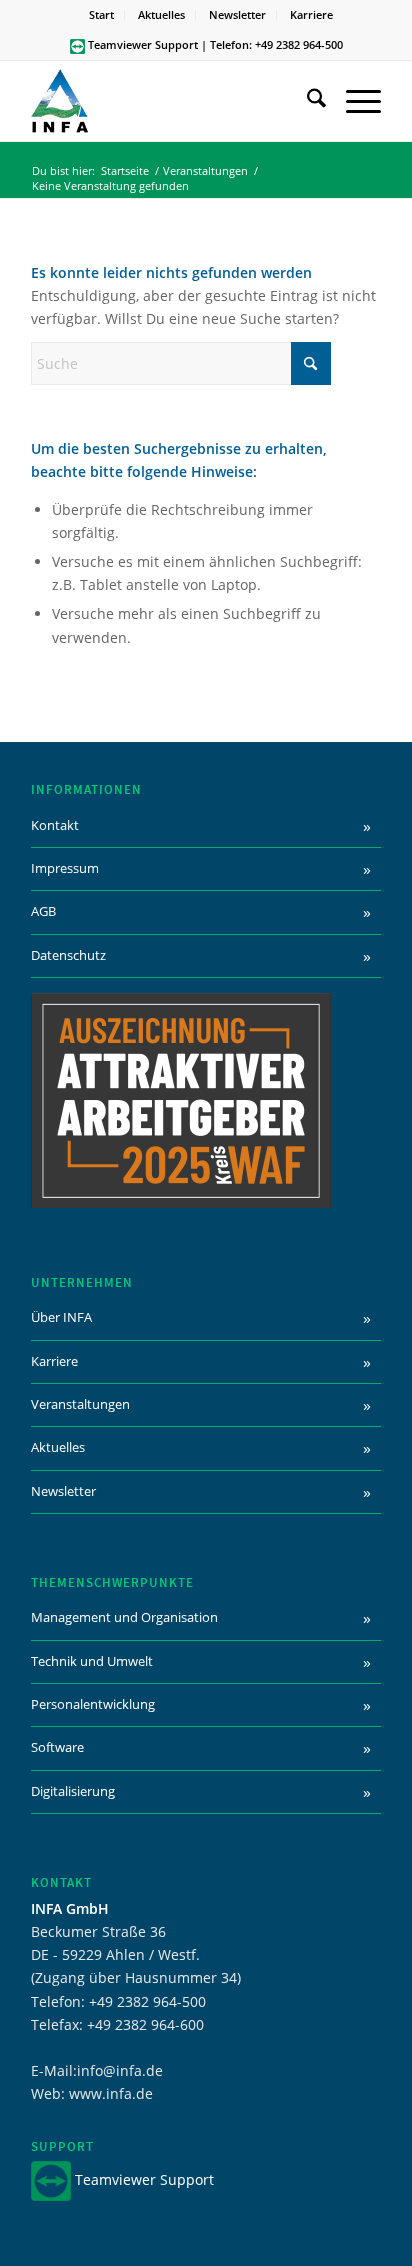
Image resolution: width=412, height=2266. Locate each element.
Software (57, 1747)
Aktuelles (161, 14)
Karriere (311, 14)
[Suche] (306, 101)
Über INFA (61, 1317)
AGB (43, 911)
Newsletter (237, 14)
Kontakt (55, 825)
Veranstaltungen (80, 1404)
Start (101, 14)
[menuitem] (102, 15)
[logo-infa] (171, 101)
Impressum (65, 868)
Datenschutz (68, 955)
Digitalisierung (73, 1791)
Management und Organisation (124, 1617)
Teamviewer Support (143, 44)
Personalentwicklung (93, 1704)
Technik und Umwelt (92, 1661)
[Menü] (353, 101)
